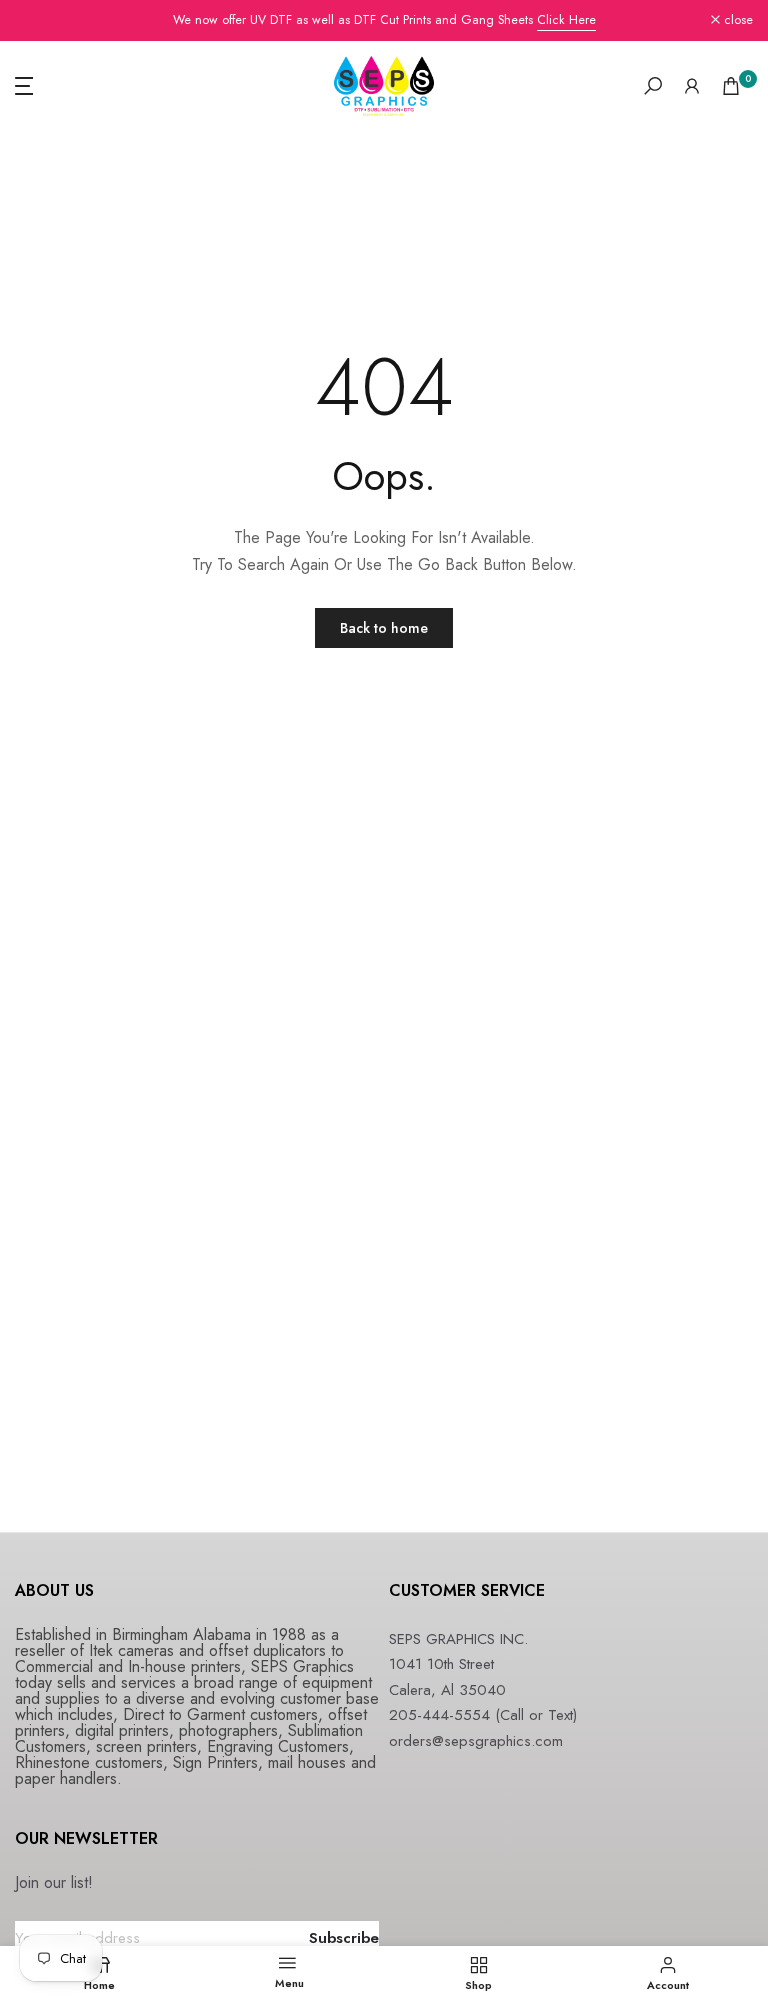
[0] (731, 86)
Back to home (384, 628)
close (40, 20)
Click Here (566, 20)
